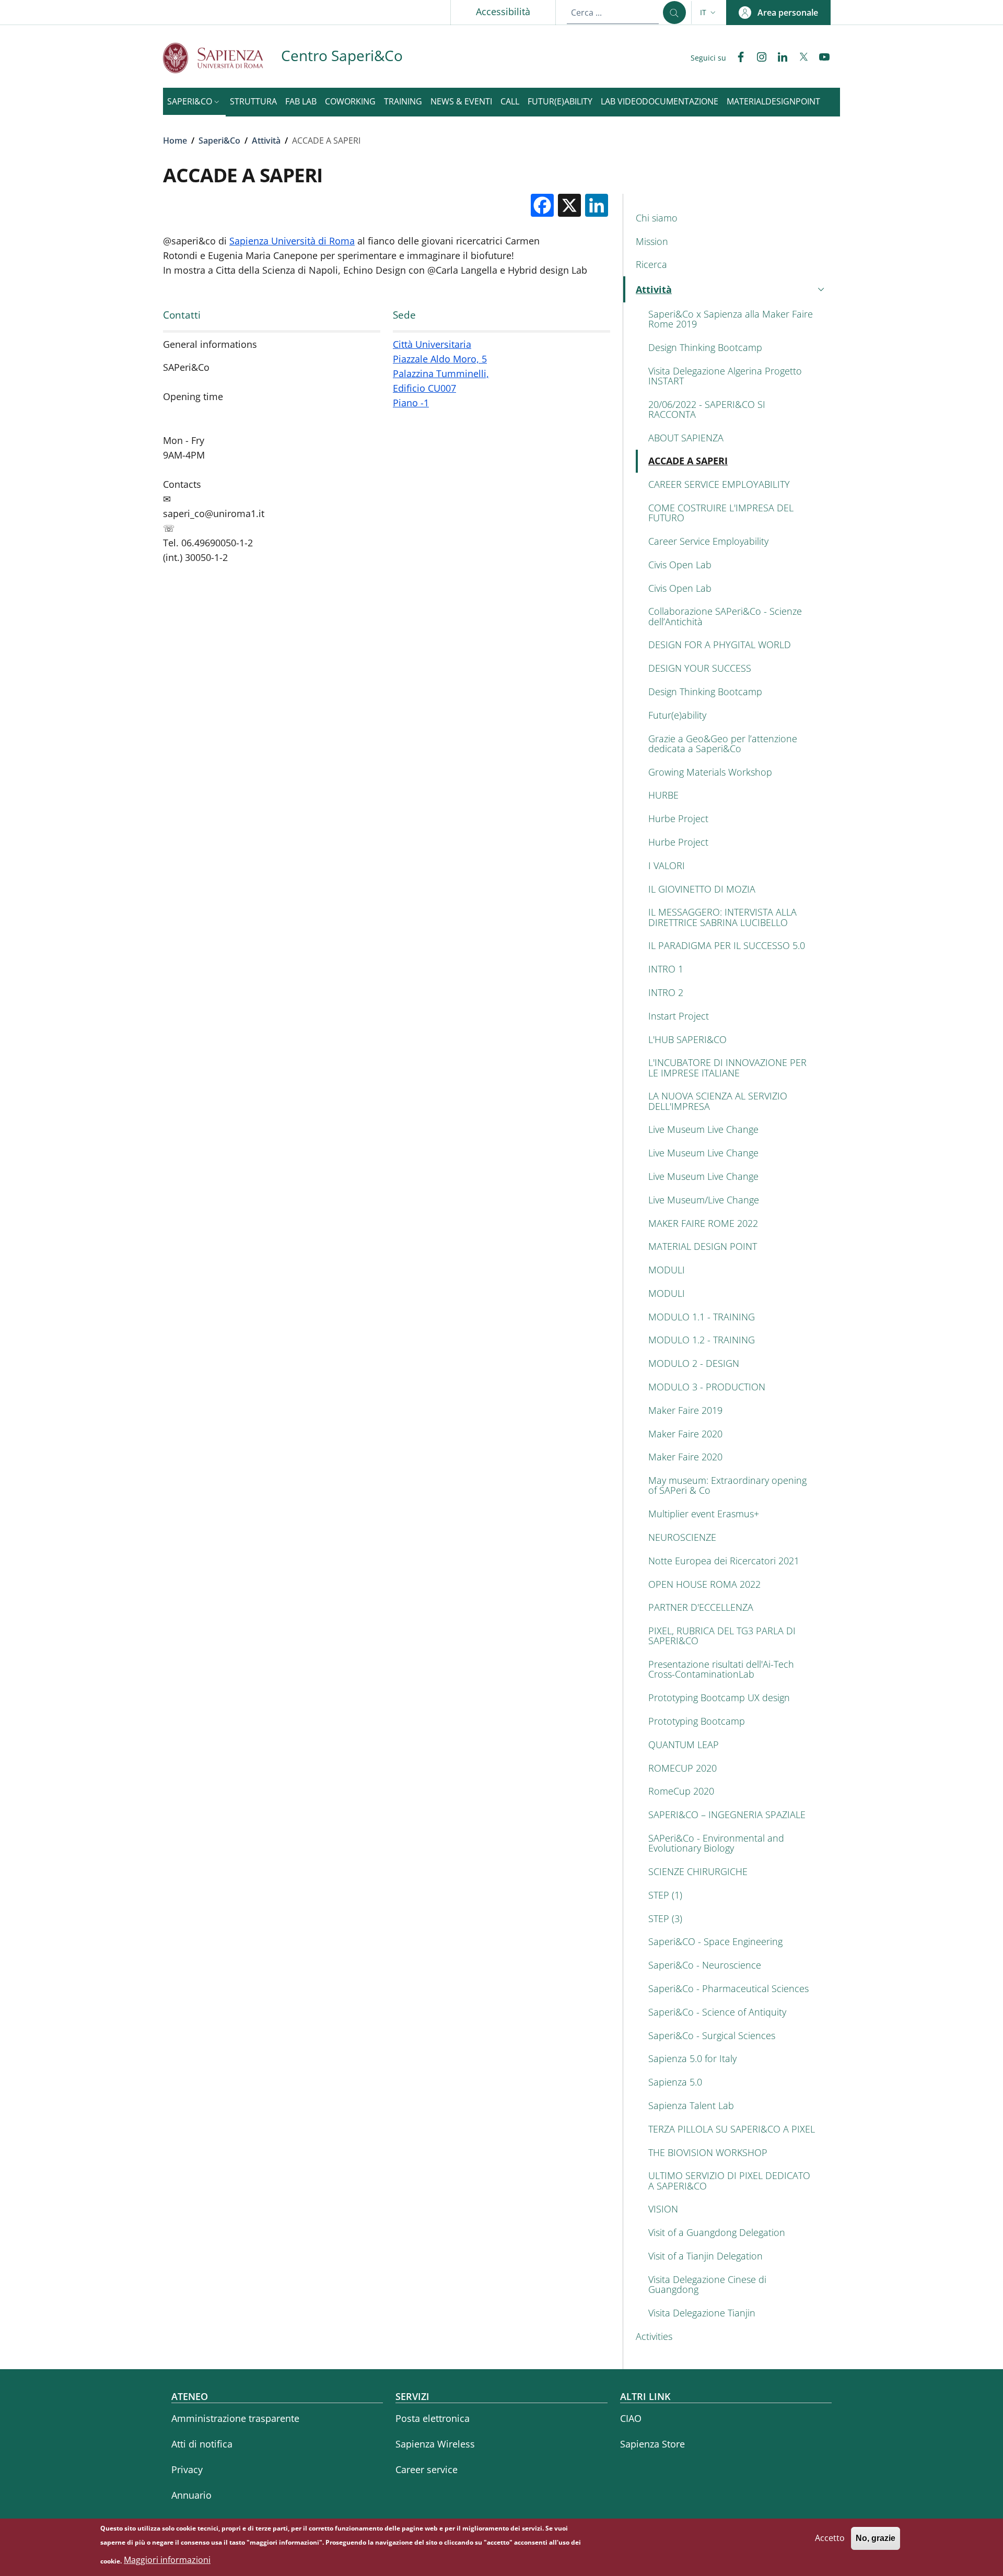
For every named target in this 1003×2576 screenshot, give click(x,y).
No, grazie (876, 2538)
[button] (709, 13)
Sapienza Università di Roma (292, 241)
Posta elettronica (433, 2418)
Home (175, 140)
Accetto (830, 2538)
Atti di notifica (202, 2444)
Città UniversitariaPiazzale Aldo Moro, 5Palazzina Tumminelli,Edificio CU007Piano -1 (441, 373)
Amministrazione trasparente (235, 2418)
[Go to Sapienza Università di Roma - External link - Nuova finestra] (222, 58)
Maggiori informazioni (167, 2560)
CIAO (631, 2418)
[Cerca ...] (674, 13)
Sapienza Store (652, 2444)
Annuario (191, 2495)
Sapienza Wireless (435, 2444)
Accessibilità (503, 11)
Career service (427, 2469)
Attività (266, 140)
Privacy (187, 2469)
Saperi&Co (219, 140)
